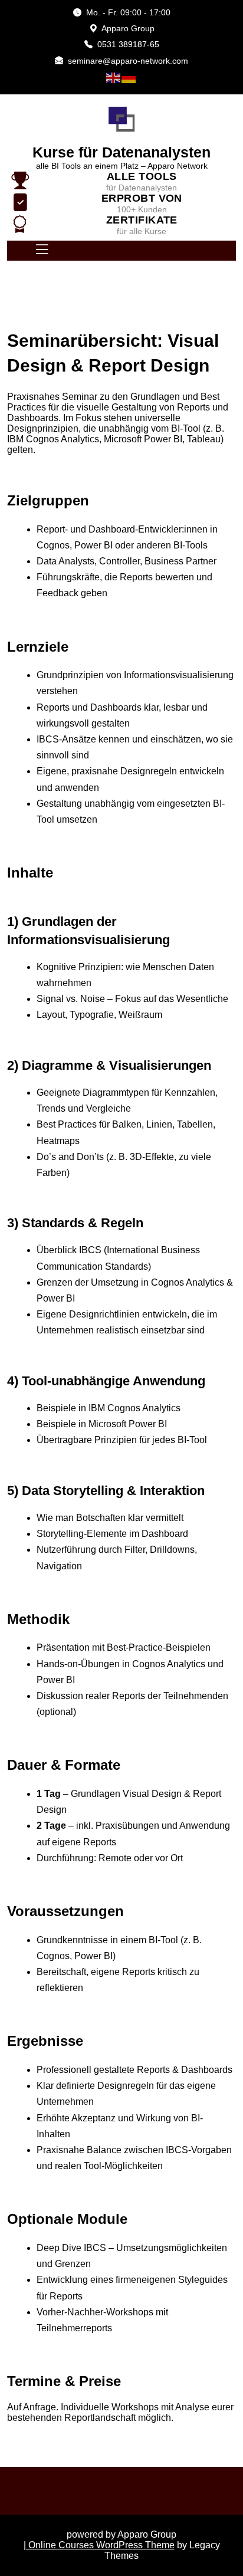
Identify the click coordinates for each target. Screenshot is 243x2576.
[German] (129, 77)
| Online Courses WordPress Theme (99, 2545)
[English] (114, 77)
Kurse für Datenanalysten (121, 152)
